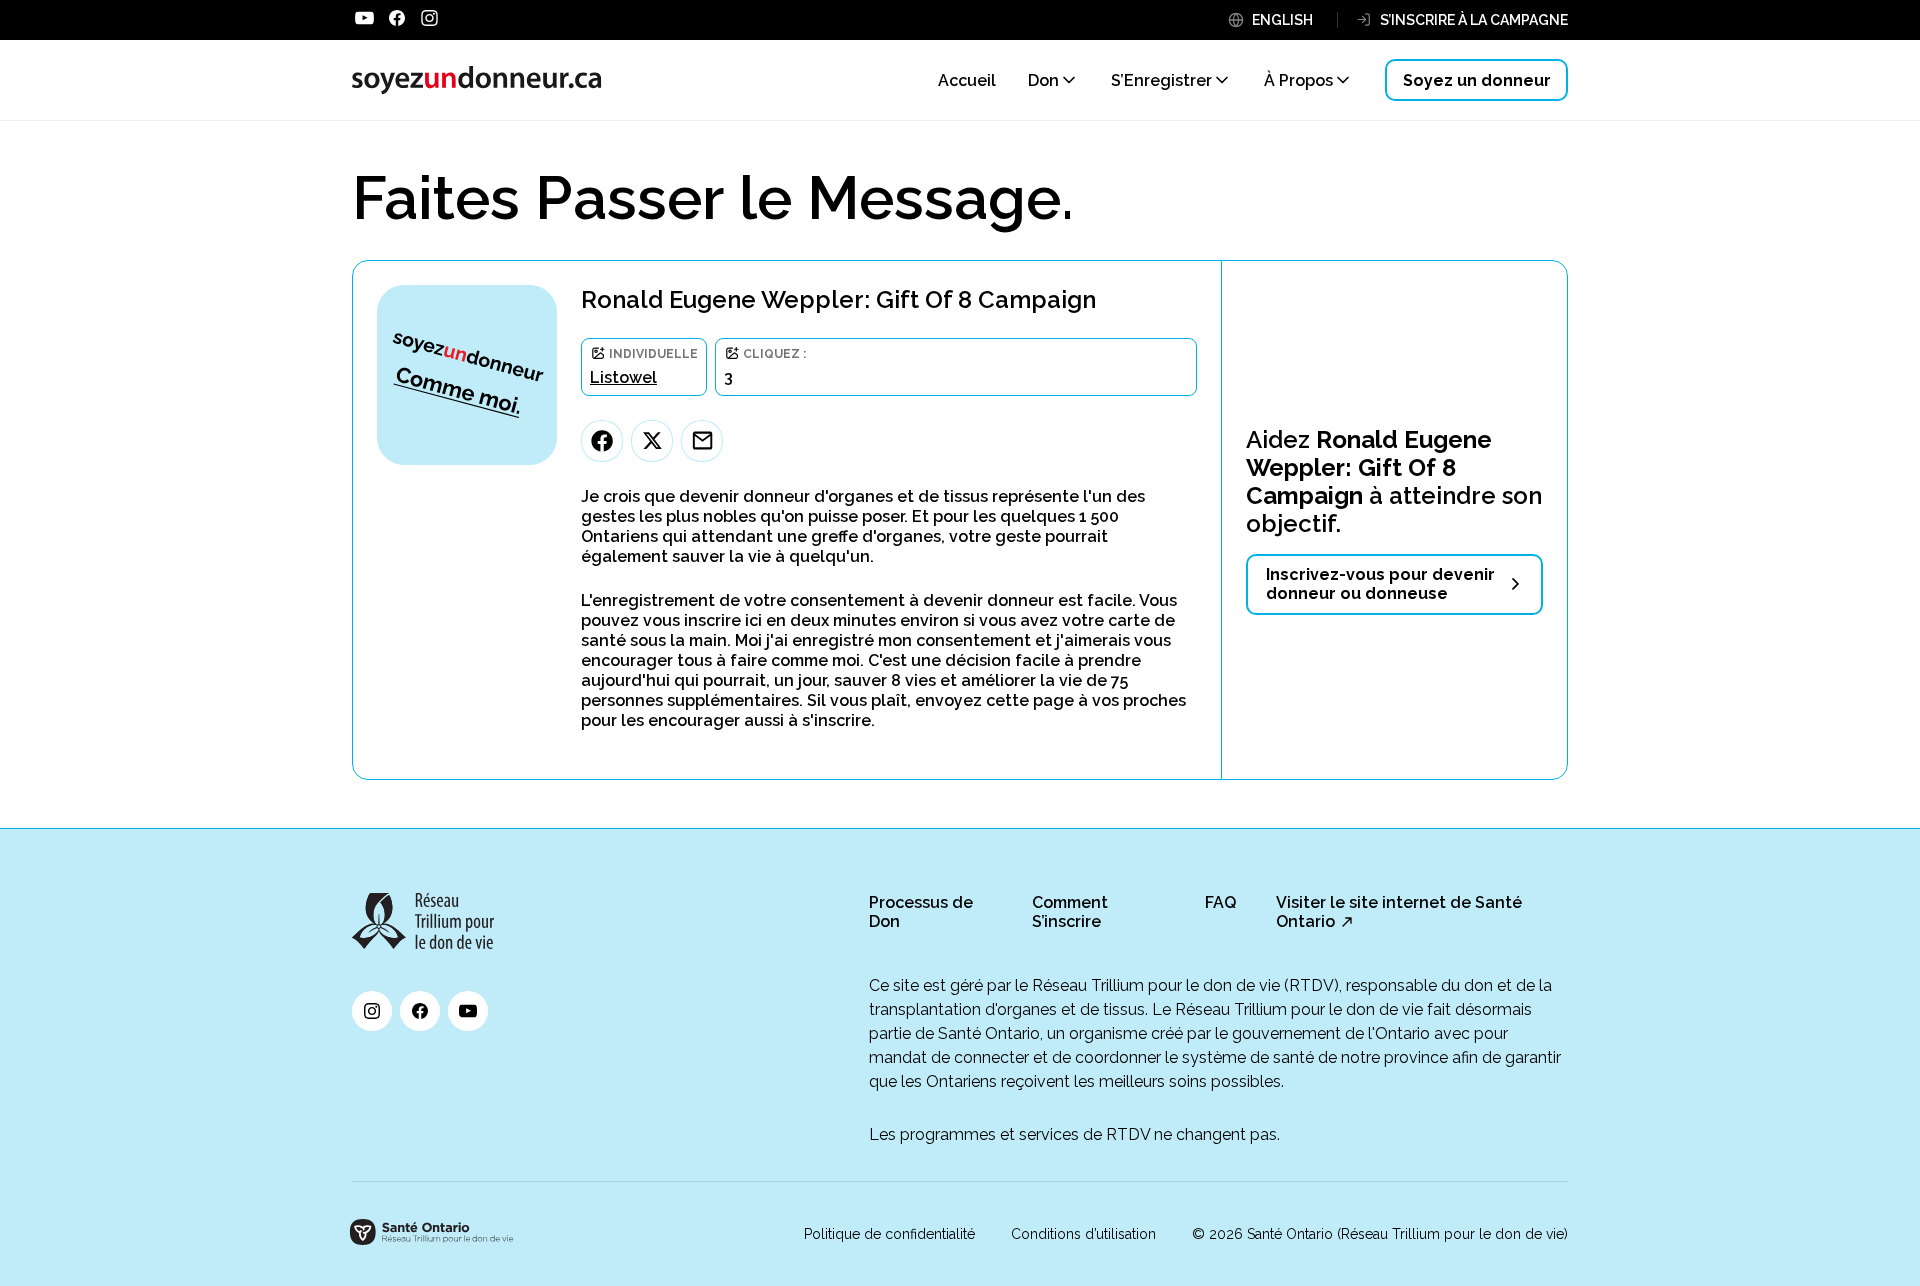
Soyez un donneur (1477, 80)
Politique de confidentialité (889, 1234)
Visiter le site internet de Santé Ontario (1399, 912)
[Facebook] (602, 441)
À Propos (1298, 80)
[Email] (702, 441)
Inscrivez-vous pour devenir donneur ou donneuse (1380, 584)
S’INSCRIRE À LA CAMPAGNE (1474, 20)
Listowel (623, 377)
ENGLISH (1282, 20)
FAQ (1220, 902)
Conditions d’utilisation (1083, 1234)
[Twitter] (652, 441)
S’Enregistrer (1161, 80)
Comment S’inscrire (1070, 912)
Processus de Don (921, 912)
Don (1043, 80)
